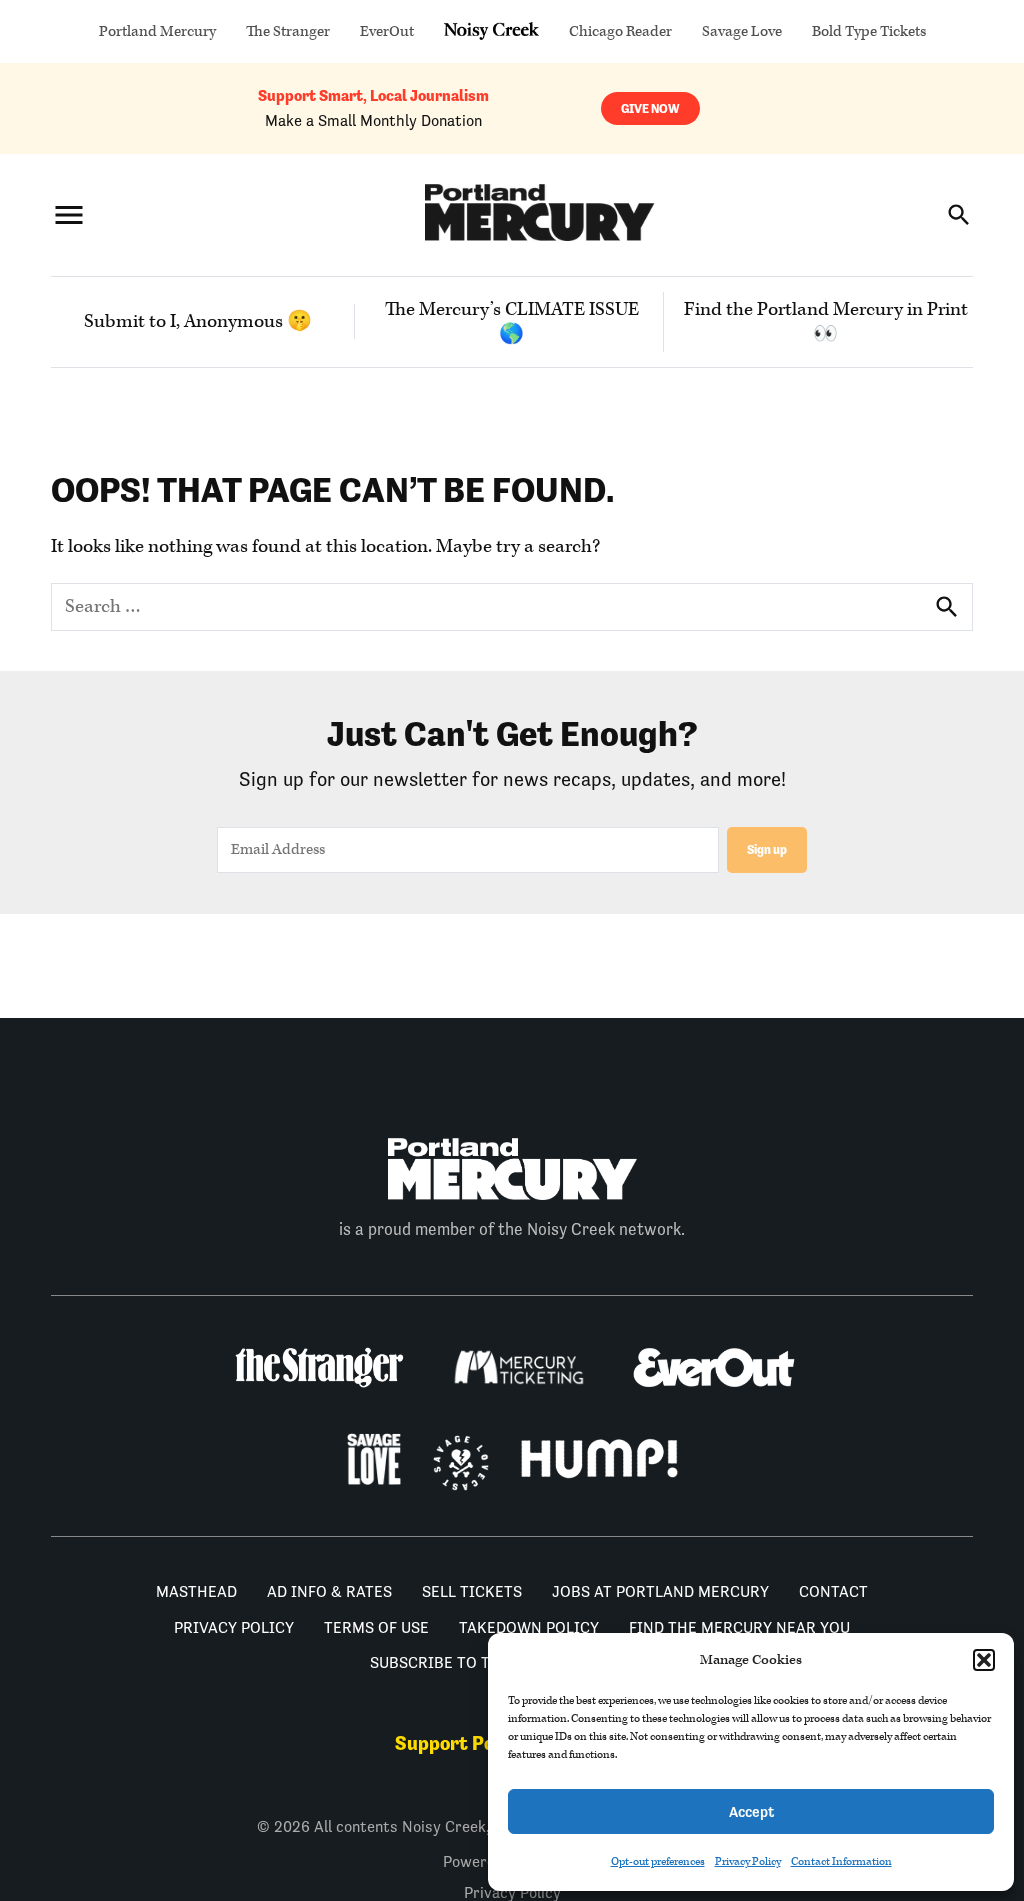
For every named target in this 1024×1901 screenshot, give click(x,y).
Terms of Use (376, 1627)
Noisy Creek (491, 31)
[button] (984, 1660)
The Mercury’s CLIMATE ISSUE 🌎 (512, 322)
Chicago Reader (620, 31)
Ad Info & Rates (329, 1591)
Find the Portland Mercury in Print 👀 (826, 322)
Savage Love (742, 31)
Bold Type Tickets (869, 31)
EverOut (387, 31)
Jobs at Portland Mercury (660, 1591)
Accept (751, 1811)
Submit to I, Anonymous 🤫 (198, 321)
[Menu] (69, 214)
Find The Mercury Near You (739, 1627)
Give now (650, 108)
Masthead (196, 1591)
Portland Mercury (157, 31)
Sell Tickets (472, 1591)
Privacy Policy (748, 1861)
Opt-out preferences (658, 1861)
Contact (833, 1591)
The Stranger (288, 31)
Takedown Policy (529, 1627)
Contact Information (841, 1861)
